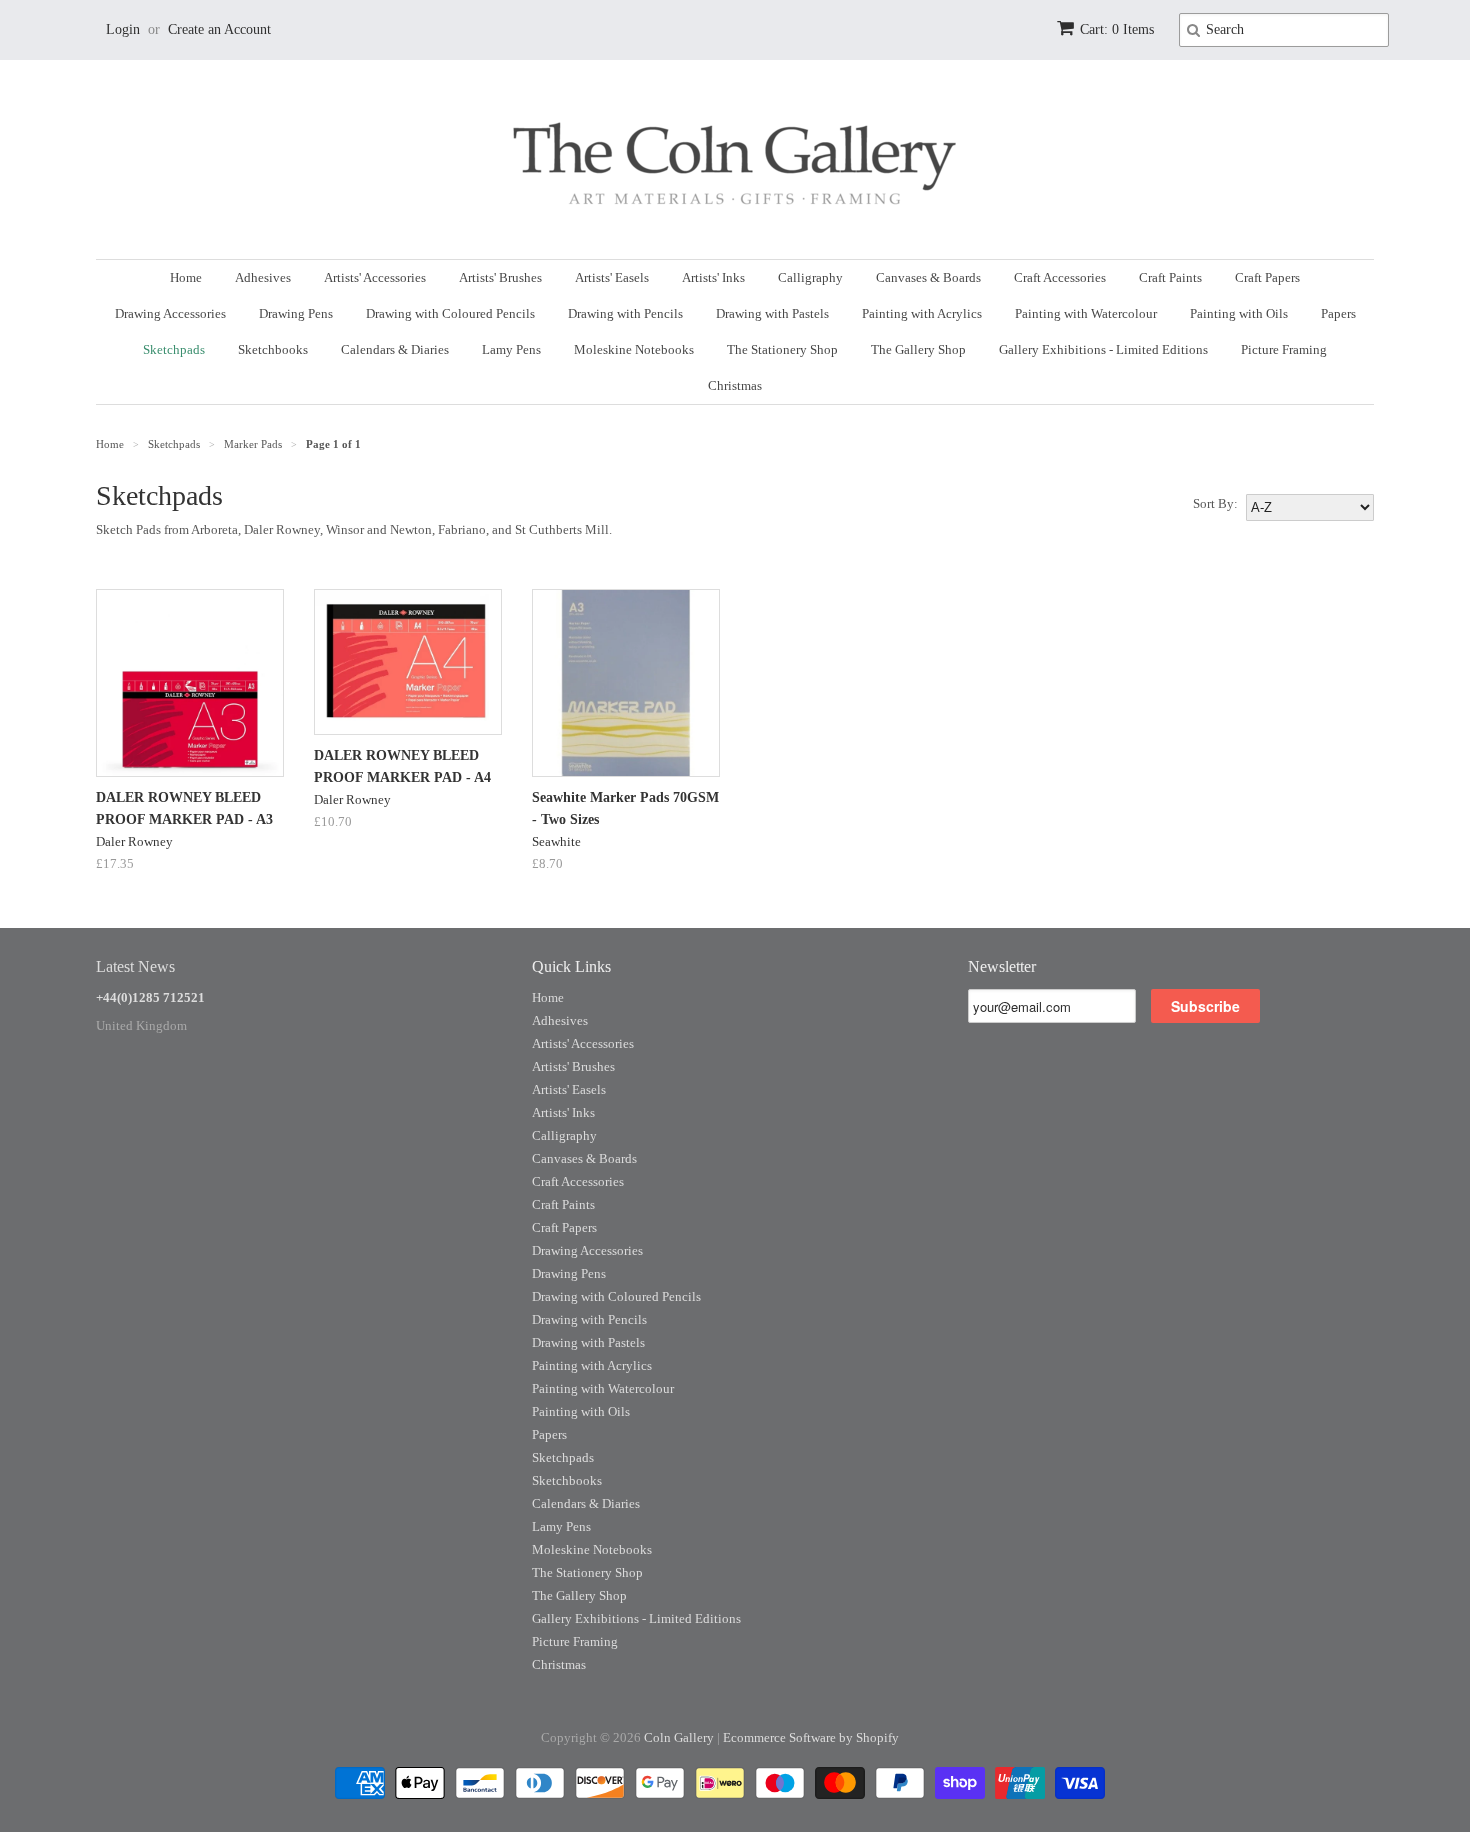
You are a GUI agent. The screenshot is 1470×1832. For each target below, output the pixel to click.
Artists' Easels (612, 277)
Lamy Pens (511, 349)
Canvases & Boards (928, 277)
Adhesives (263, 277)
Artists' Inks (713, 277)
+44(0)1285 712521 (150, 997)
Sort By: (1215, 503)
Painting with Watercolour (1086, 313)
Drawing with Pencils (625, 313)
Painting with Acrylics (922, 313)
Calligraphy (810, 277)
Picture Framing (1284, 349)
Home (186, 277)
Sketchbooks (273, 349)
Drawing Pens (296, 313)
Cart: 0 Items (1117, 29)
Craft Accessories (1060, 277)
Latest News (135, 966)
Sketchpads (174, 349)
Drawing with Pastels (772, 313)
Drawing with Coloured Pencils (450, 313)
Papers (1338, 313)
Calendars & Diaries (395, 349)
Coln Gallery (679, 1737)
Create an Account (219, 29)
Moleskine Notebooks (634, 349)
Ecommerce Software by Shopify (811, 1737)
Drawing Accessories (170, 313)
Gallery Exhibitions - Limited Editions (1103, 349)
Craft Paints (1170, 277)
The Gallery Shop (918, 349)
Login (123, 29)
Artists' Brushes (500, 277)
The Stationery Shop (782, 349)
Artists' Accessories (375, 277)
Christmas (735, 385)
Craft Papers (1267, 277)
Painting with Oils (1239, 313)
